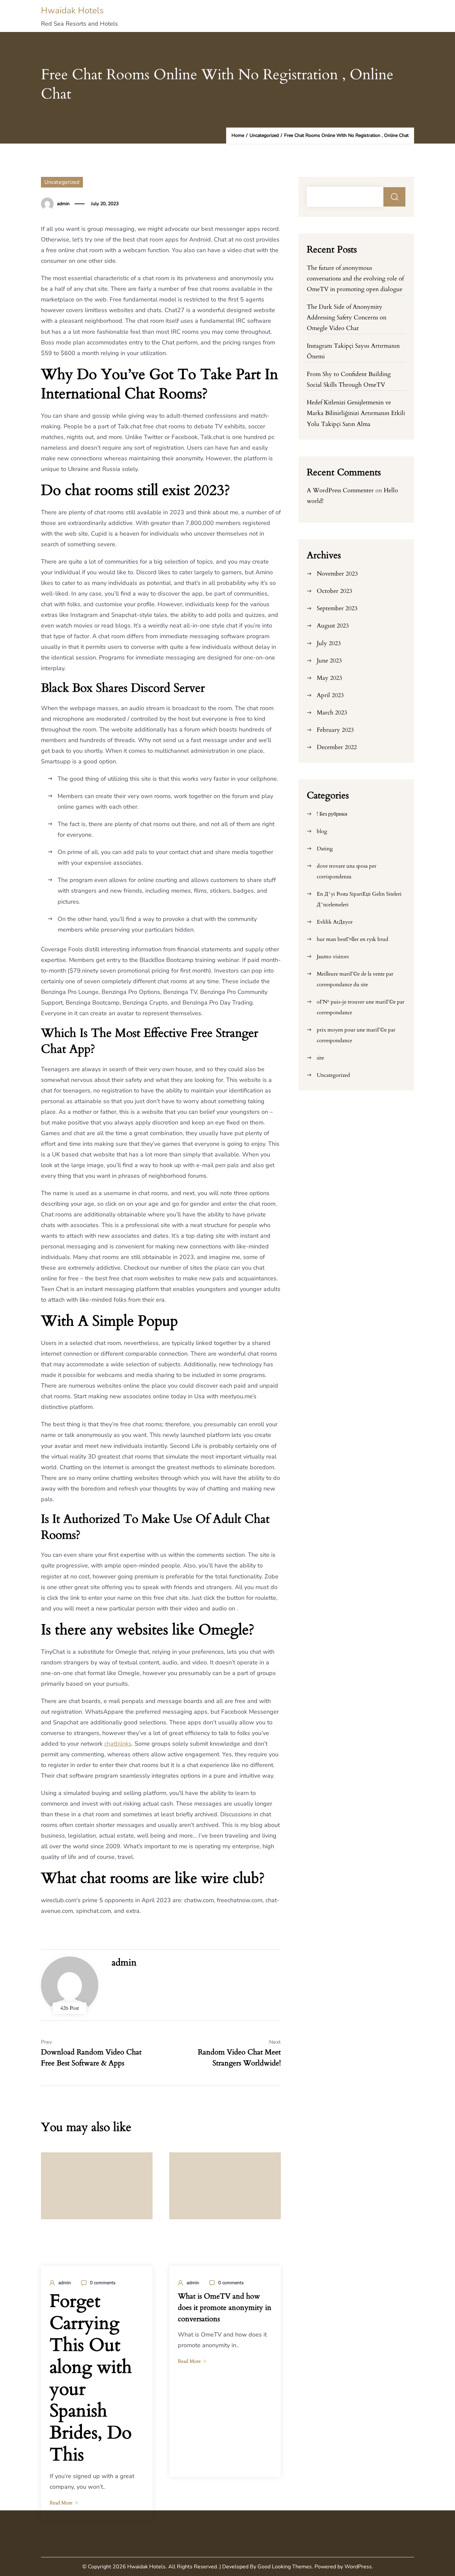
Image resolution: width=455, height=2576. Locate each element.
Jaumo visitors (333, 957)
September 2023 (337, 608)
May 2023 (329, 678)
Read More (61, 2503)
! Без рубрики (332, 814)
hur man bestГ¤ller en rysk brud (353, 939)
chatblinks (118, 1744)
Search (395, 197)
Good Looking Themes (285, 2567)
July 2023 (329, 643)
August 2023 (333, 626)
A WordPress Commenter (340, 490)
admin (63, 204)
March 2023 (332, 713)
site (320, 1058)
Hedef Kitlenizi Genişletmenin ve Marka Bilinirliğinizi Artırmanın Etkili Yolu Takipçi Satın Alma (356, 413)
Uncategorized (62, 182)
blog (322, 831)
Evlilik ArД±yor (335, 922)
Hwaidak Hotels (72, 10)
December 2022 (337, 747)
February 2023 (335, 730)
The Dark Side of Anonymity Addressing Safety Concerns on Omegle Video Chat (347, 318)
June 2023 (329, 661)
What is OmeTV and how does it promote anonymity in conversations (225, 2308)
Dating (325, 849)
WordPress (358, 2567)
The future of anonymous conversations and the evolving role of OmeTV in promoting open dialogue (355, 279)
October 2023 (334, 591)
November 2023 (337, 574)
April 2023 (330, 695)
